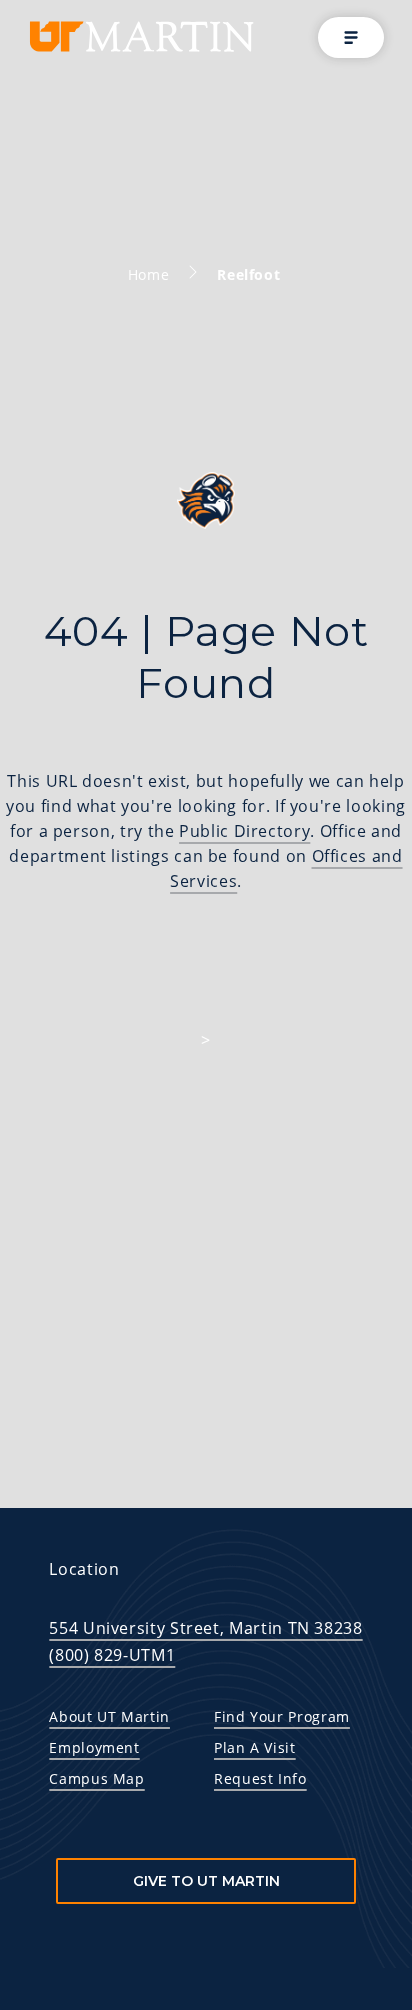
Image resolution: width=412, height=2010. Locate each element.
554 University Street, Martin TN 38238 (205, 1628)
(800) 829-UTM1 (112, 1655)
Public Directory (244, 831)
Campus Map (96, 1778)
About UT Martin (109, 1716)
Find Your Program (282, 1716)
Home (149, 274)
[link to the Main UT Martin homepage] (140, 37)
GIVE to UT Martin (206, 1881)
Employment (94, 1747)
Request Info (260, 1778)
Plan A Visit (255, 1747)
